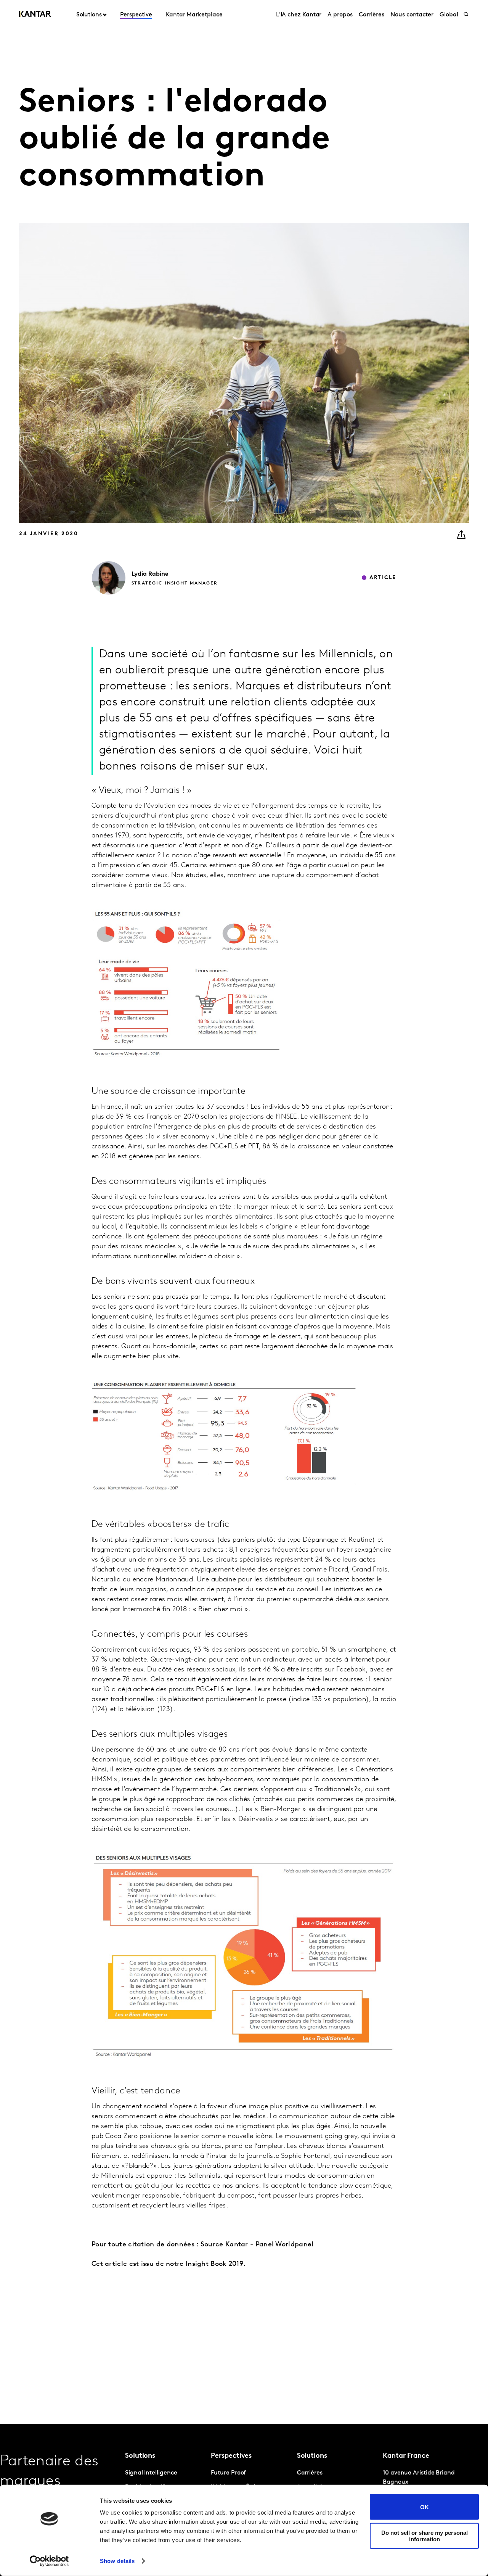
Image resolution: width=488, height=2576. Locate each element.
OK (425, 2507)
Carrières (372, 15)
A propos (340, 15)
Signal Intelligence (151, 2473)
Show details (117, 2561)
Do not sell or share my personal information (425, 2536)
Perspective (136, 15)
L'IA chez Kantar (299, 15)
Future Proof (228, 2473)
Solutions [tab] (89, 15)
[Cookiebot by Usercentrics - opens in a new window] (49, 2561)
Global (449, 15)
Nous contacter (412, 15)
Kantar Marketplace (194, 15)
